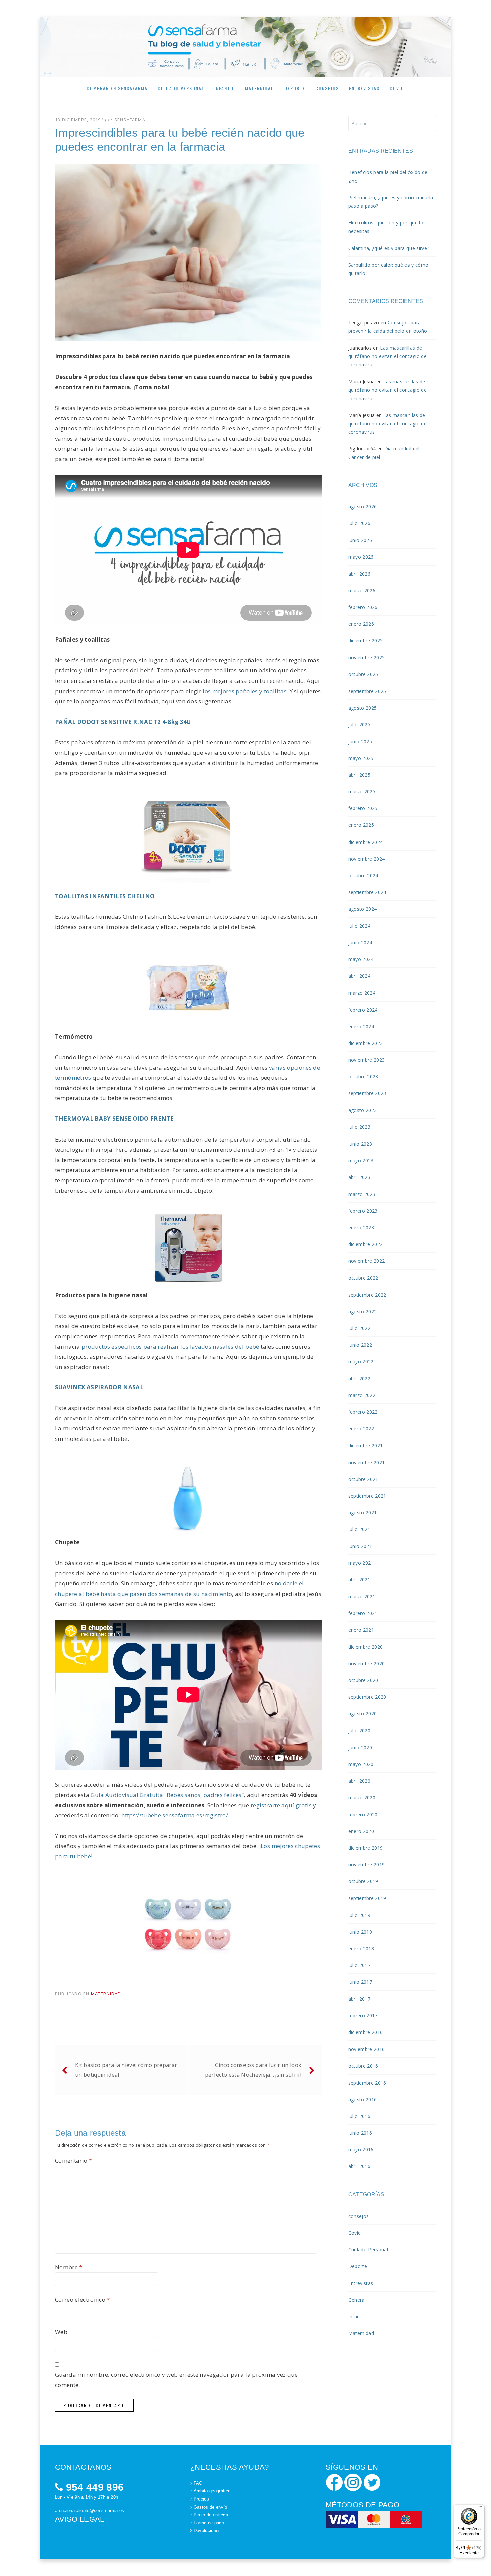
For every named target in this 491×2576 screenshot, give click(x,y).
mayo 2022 (361, 1361)
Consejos (327, 88)
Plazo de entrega (211, 2515)
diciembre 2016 (366, 2032)
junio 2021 (360, 1546)
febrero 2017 (363, 2016)
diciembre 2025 (366, 641)
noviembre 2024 (367, 859)
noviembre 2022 (367, 1261)
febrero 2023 (363, 1211)
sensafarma (130, 120)
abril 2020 (359, 1781)
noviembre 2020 (367, 1663)
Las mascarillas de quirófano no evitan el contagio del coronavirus (388, 356)
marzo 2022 (362, 1395)
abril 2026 (359, 574)
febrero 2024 (363, 1010)
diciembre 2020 (366, 1647)
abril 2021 (359, 1580)
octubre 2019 (363, 1881)
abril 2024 (359, 976)
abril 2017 (359, 1999)
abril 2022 (359, 1379)
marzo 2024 (362, 993)
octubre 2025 (363, 674)
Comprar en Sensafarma (117, 88)
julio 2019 (359, 1915)
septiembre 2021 (367, 1496)
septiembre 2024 (367, 892)
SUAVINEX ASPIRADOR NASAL (99, 1387)
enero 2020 (361, 1831)
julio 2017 (359, 1965)
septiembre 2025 (367, 691)
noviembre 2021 (367, 1462)
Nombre (69, 2267)
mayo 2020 (361, 1764)
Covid (397, 88)
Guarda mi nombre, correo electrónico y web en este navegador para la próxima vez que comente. (177, 2380)
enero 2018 (361, 1948)
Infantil (225, 88)
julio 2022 (359, 1328)
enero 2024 (361, 1026)
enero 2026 (361, 624)
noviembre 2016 (367, 2049)
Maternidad (260, 88)
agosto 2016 (363, 2099)
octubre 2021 (363, 1479)
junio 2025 (360, 741)
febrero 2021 (363, 1613)
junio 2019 (360, 1932)
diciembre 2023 (366, 1043)
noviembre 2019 (367, 1865)
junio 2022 (360, 1345)
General (357, 2300)
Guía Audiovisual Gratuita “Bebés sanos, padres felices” (167, 1795)
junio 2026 (360, 540)
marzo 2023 (362, 1194)
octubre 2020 (363, 1680)
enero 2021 (361, 1630)
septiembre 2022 (367, 1295)
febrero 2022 (363, 1412)
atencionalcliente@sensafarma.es (90, 2510)
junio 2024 (360, 943)
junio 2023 (360, 1144)
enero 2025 (361, 825)
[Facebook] (334, 2482)
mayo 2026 (361, 557)
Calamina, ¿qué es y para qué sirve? (389, 248)
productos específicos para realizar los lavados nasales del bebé (170, 1346)
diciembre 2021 (366, 1445)
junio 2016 (360, 2133)
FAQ (198, 2483)
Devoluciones (207, 2530)
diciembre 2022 (366, 1244)
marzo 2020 (362, 1797)
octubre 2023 (363, 1077)
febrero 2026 (363, 607)
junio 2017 (360, 1982)
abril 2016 (359, 2166)
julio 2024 (359, 926)
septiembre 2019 (367, 1898)
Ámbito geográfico (212, 2491)
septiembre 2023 (367, 1093)
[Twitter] (372, 2482)
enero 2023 (361, 1228)
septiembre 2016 (367, 2083)
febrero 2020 (363, 1814)
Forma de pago (209, 2523)
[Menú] (480, 2508)
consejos (359, 2216)
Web (61, 2332)
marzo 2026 (362, 590)
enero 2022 (361, 1429)
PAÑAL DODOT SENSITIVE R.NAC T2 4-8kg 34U (123, 722)
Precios (201, 2499)
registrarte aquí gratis (281, 1805)
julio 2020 (359, 1731)
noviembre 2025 (367, 658)
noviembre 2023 (367, 1060)
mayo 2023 (361, 1160)
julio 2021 (359, 1529)
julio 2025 (359, 724)
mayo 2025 (361, 758)
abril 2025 (359, 775)
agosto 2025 (363, 708)
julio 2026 (359, 523)
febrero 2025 (363, 808)
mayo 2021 (361, 1563)
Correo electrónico (83, 2300)
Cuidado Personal (181, 88)
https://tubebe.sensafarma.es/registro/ (175, 1815)
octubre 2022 (363, 1278)
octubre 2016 (363, 2066)
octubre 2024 (363, 875)
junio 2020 (360, 1747)
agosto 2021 (363, 1512)
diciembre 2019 (366, 1848)
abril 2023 (359, 1177)
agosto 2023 (363, 1110)
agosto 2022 (363, 1311)
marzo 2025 (362, 792)
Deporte (295, 88)
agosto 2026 (363, 507)
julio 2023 (359, 1127)
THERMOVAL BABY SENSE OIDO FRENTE (114, 1119)
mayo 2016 (361, 2150)
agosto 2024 (363, 909)
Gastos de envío (211, 2507)
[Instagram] (353, 2482)
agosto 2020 (363, 1714)
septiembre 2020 (367, 1697)
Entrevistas (364, 88)
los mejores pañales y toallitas (245, 691)
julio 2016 (359, 2116)
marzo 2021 (362, 1596)
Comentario (73, 2161)
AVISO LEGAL (80, 2519)
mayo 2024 (361, 959)
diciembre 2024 (366, 842)
